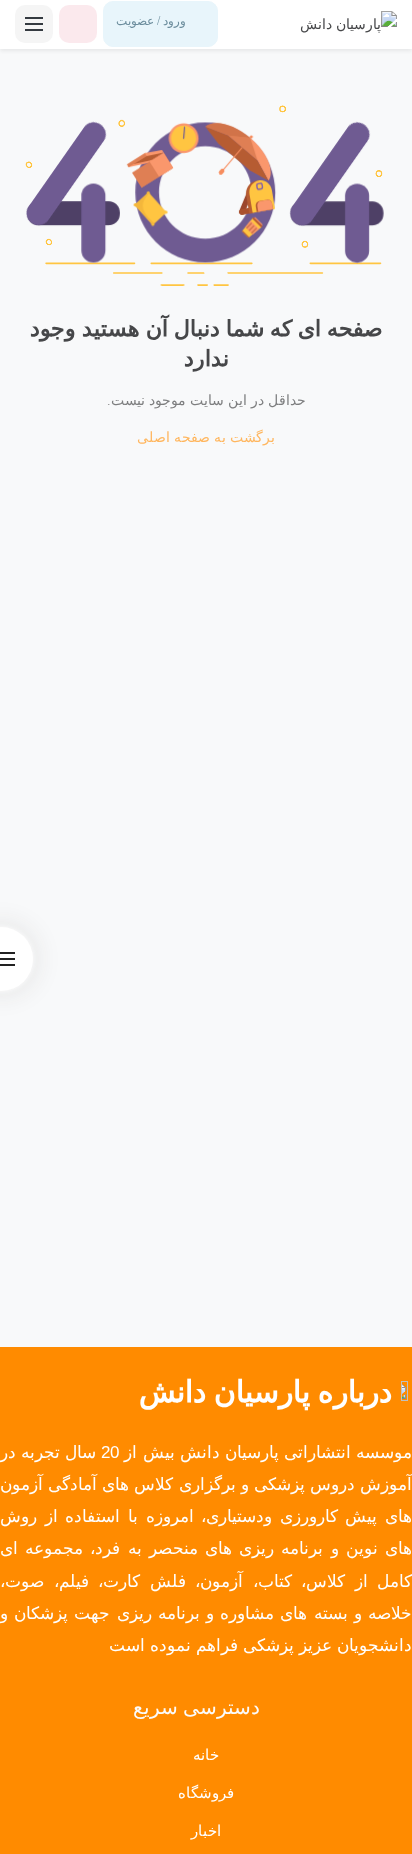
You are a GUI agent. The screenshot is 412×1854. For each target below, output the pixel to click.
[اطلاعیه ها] (78, 24)
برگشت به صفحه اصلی (206, 437)
